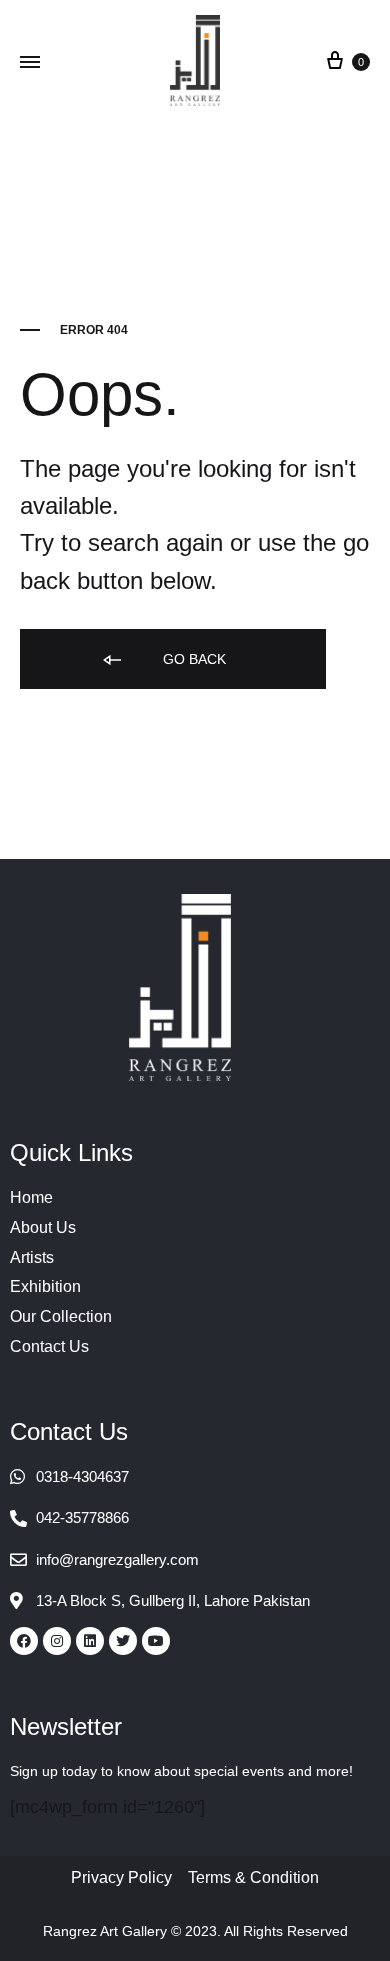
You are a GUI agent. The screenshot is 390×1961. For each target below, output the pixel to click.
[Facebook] (24, 1641)
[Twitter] (123, 1641)
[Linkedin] (90, 1641)
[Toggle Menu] (30, 63)
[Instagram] (57, 1641)
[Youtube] (156, 1641)
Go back (192, 659)
